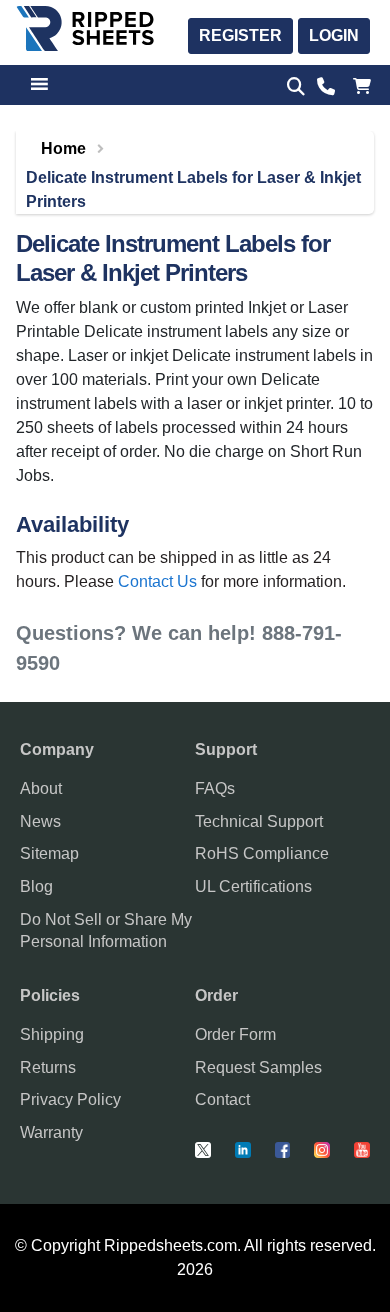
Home (63, 148)
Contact (222, 1099)
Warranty (51, 1132)
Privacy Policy (70, 1099)
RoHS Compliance (262, 853)
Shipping (52, 1034)
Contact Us (157, 581)
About (41, 788)
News (40, 821)
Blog (36, 886)
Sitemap (49, 853)
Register (240, 35)
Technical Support (259, 821)
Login (334, 35)
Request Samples (258, 1067)
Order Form (235, 1034)
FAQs (215, 788)
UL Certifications (253, 886)
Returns (48, 1067)
